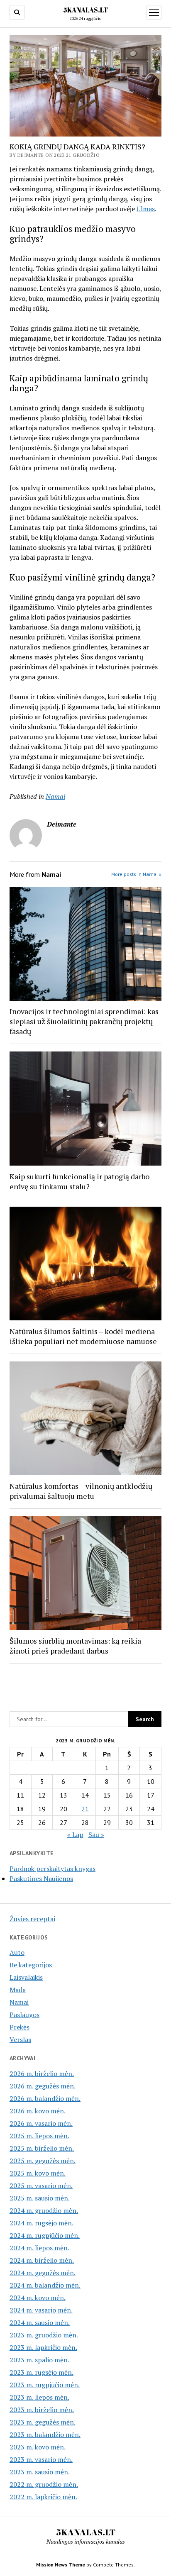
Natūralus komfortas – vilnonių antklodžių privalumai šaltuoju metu (81, 1491)
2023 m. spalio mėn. (39, 2360)
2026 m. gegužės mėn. (43, 2086)
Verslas (20, 2039)
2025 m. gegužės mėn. (43, 2161)
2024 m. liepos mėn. (39, 2248)
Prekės (20, 2027)
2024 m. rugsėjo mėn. (42, 2223)
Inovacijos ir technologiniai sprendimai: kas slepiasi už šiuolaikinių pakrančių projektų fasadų (84, 1021)
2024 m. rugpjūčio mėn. (45, 2235)
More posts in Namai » (136, 874)
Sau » (96, 1834)
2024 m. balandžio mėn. (45, 2285)
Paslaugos (24, 2015)
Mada (18, 1990)
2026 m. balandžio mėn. (45, 2098)
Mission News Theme (61, 2565)
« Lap (75, 1834)
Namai (55, 796)
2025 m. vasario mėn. (41, 2186)
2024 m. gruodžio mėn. (44, 2210)
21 (85, 1809)
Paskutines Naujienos (41, 1878)
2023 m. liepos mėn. (39, 2397)
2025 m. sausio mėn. (40, 2198)
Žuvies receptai (32, 1919)
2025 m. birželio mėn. (42, 2148)
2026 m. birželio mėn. (42, 2073)
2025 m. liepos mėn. (39, 2136)
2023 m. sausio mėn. (40, 2472)
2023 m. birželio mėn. (42, 2410)
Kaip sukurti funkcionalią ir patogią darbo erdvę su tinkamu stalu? (79, 1181)
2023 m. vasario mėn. (41, 2459)
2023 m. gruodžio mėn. (44, 2335)
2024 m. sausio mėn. (40, 2322)
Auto (17, 1952)
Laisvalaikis (26, 1977)
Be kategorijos (31, 1965)
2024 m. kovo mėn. (38, 2298)
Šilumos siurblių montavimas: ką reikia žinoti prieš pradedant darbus (75, 1646)
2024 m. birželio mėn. (42, 2260)
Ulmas (146, 209)
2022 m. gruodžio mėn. (44, 2484)
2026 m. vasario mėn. (41, 2123)
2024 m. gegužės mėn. (43, 2273)
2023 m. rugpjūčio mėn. (45, 2385)
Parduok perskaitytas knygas (53, 1869)
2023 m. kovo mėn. (38, 2447)
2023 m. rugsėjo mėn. (42, 2372)
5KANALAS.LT (85, 10)
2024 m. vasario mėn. (41, 2310)
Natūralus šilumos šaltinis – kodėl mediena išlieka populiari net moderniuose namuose (83, 1336)
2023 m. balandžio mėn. (45, 2435)
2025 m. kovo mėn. (38, 2173)
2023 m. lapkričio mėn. (43, 2347)
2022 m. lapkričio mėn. (43, 2497)
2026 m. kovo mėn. (38, 2111)
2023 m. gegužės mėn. (43, 2422)
